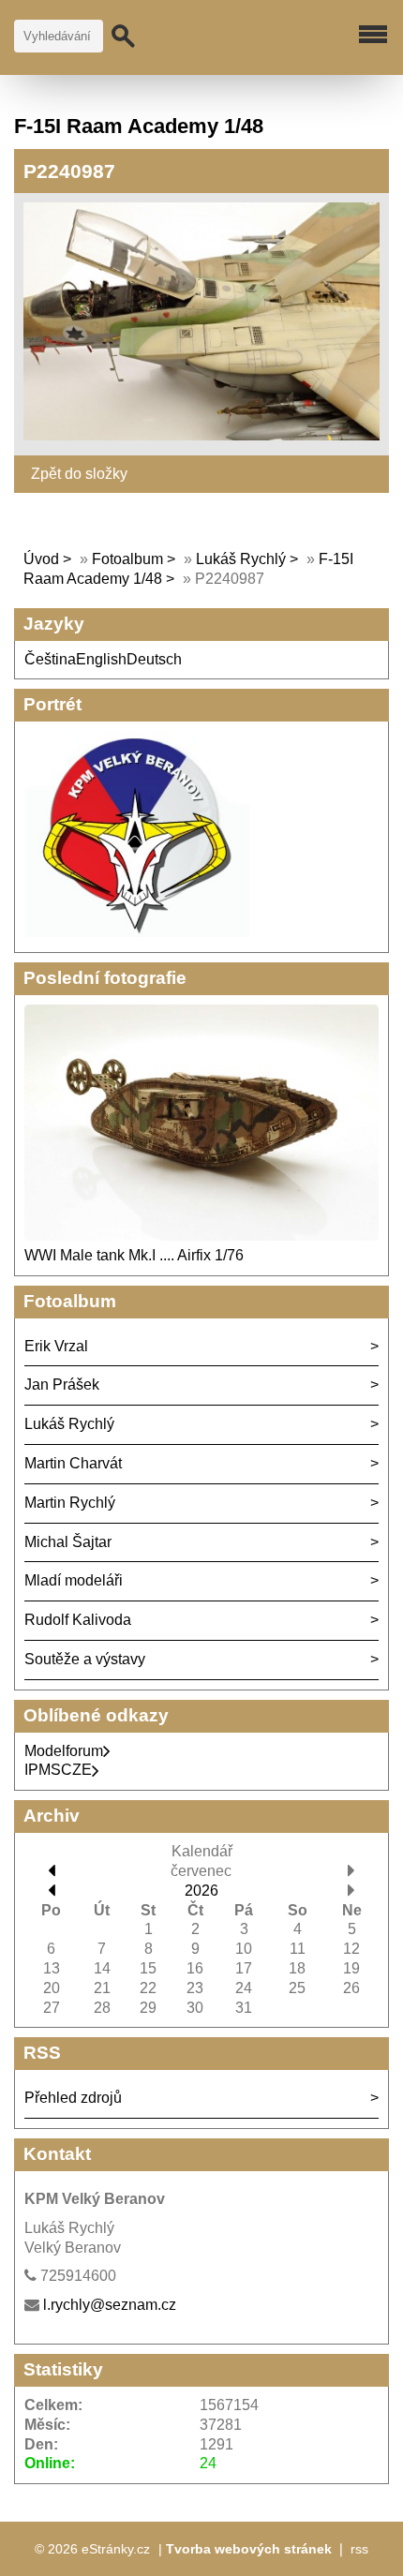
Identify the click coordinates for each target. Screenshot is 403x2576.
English (101, 659)
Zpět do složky (79, 474)
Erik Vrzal (56, 1346)
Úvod (41, 559)
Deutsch (154, 659)
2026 (201, 1891)
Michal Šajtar (68, 1542)
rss (359, 2549)
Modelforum (64, 1751)
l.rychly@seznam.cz (110, 2305)
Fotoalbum (127, 559)
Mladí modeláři (74, 1580)
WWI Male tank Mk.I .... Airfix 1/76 (134, 1255)
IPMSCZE (58, 1770)
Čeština (50, 659)
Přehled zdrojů (73, 2098)
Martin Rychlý (70, 1503)
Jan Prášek (62, 1385)
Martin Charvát (73, 1463)
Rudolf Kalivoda (78, 1620)
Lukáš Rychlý (241, 559)
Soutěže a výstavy (85, 1659)
